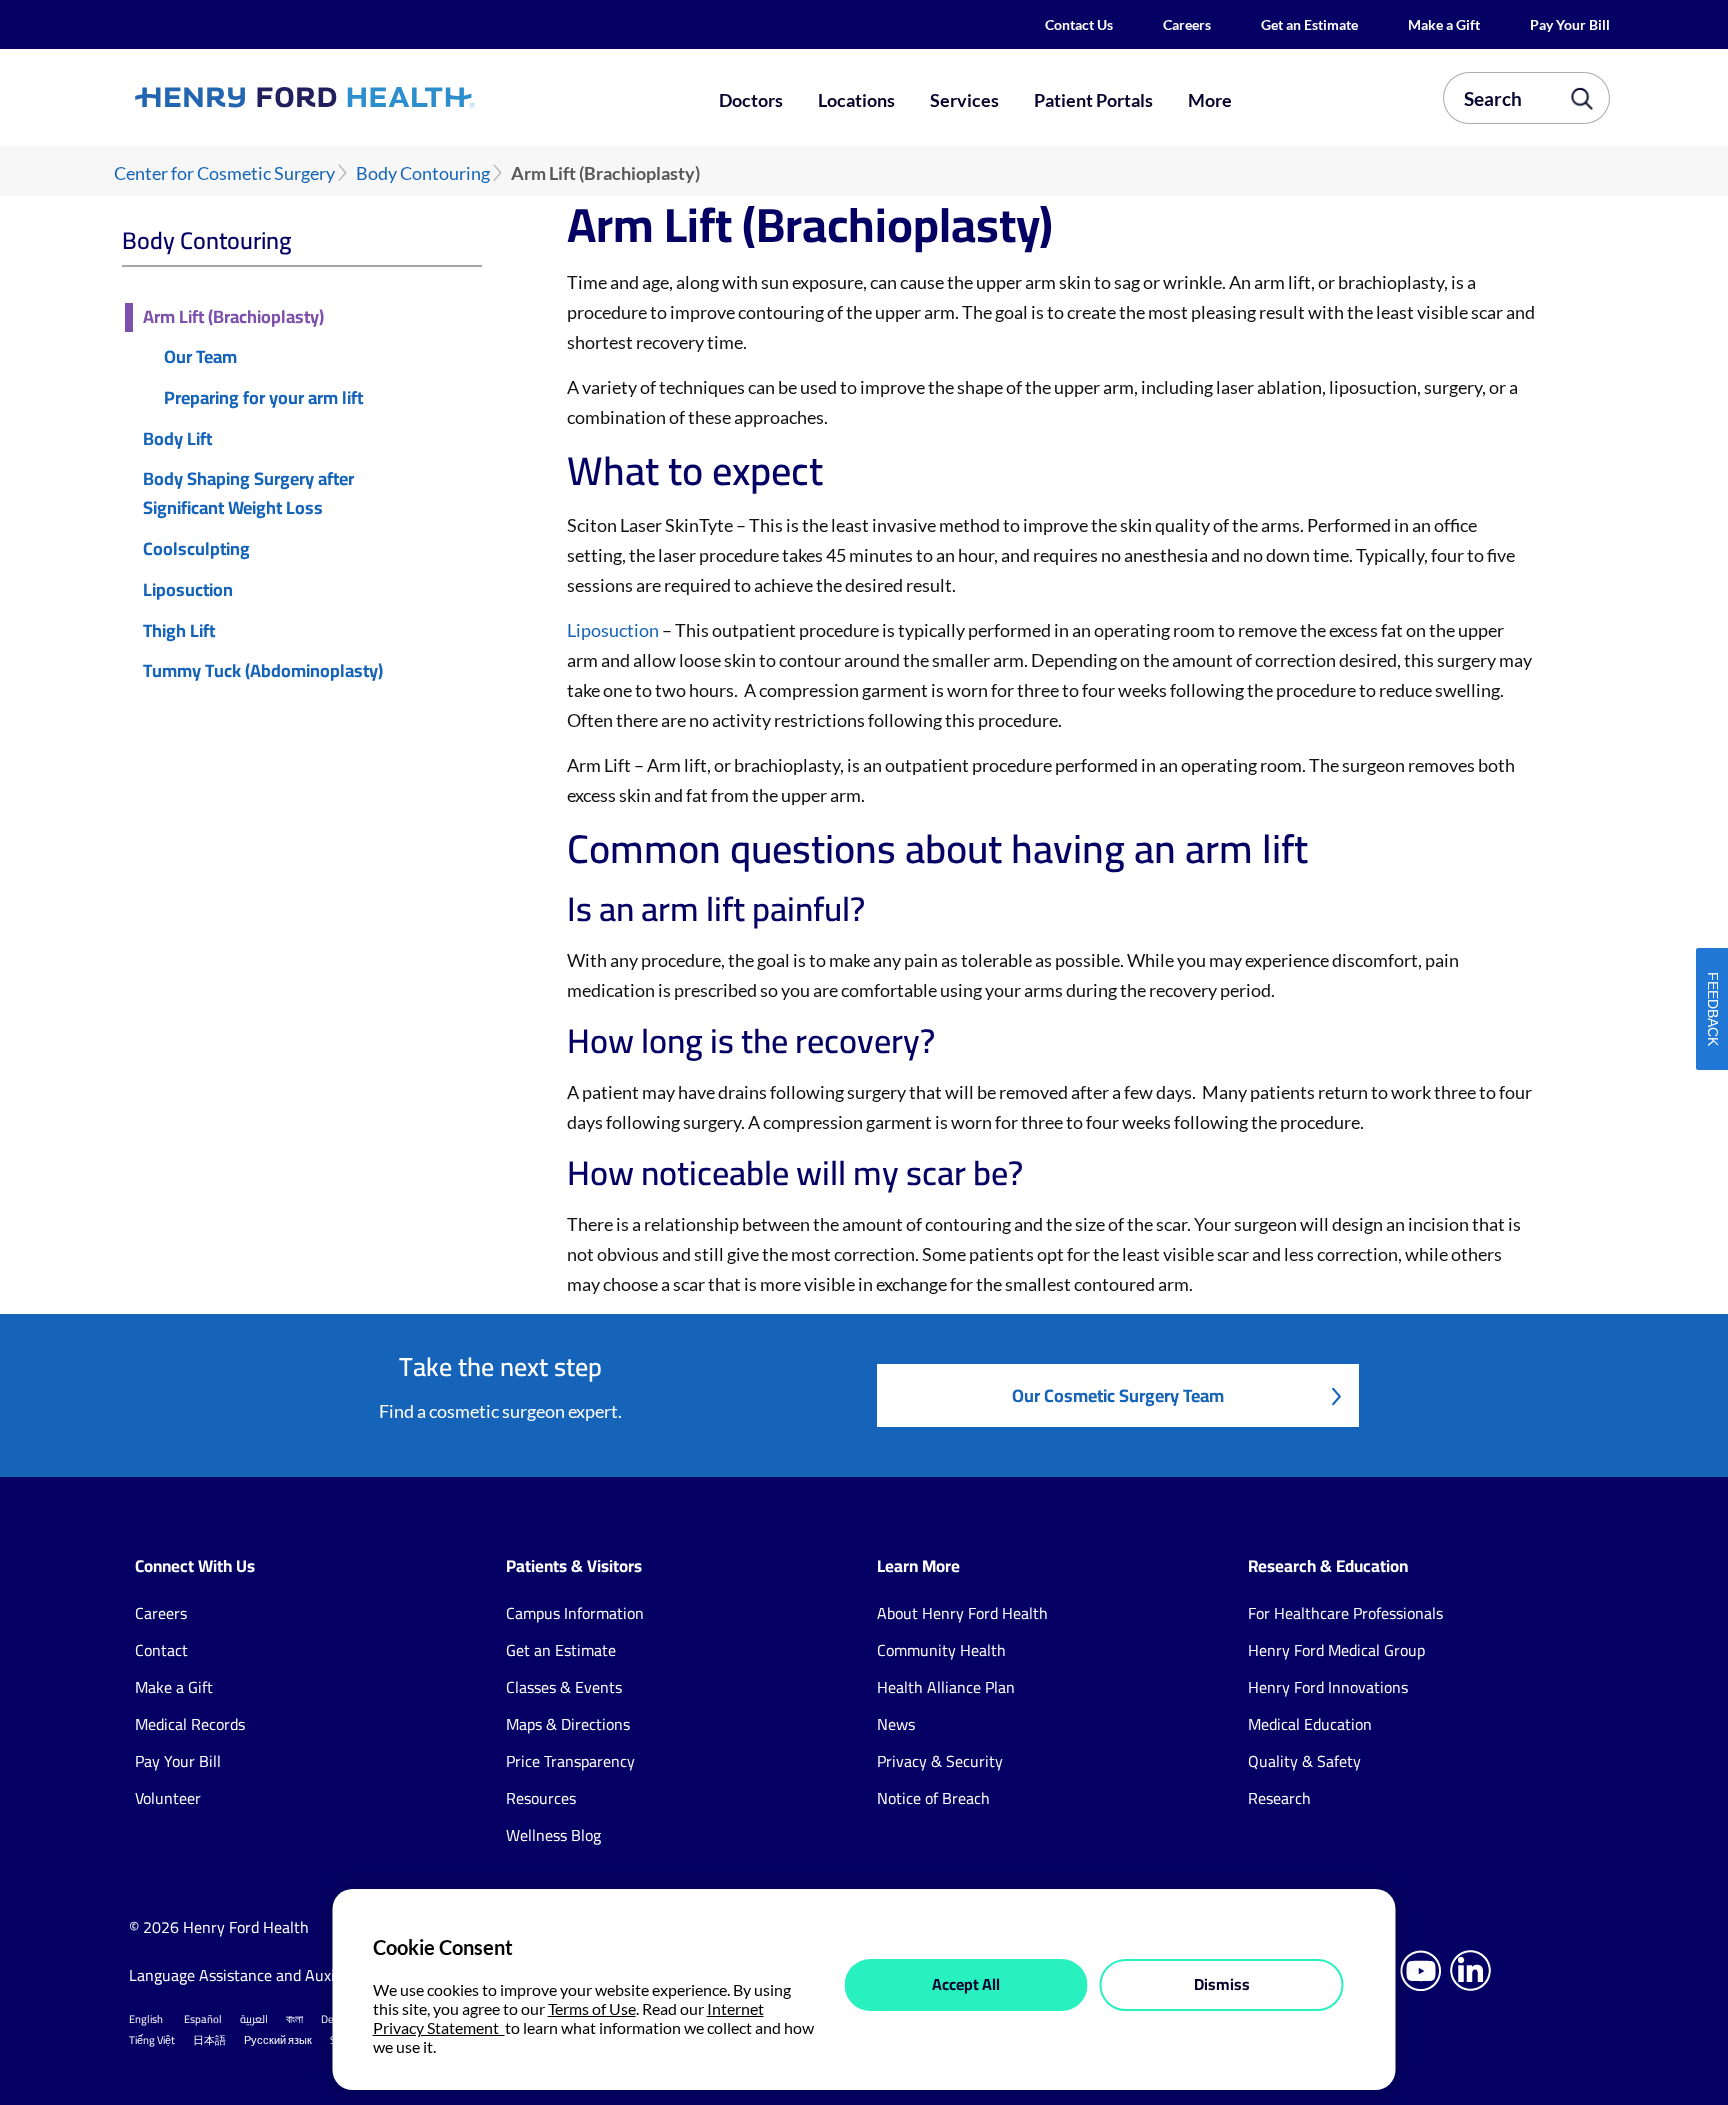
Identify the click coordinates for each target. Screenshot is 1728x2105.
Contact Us (1079, 24)
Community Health (941, 1650)
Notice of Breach (933, 1798)
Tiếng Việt (152, 2040)
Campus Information (575, 1613)
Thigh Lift (179, 631)
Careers (1187, 24)
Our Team (200, 357)
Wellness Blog (553, 1835)
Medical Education (1310, 1724)
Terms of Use (592, 2008)
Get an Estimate (1309, 24)
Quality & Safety (1304, 1761)
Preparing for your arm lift (263, 398)
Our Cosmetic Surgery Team (1118, 1395)
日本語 (209, 2040)
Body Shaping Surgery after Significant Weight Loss (248, 494)
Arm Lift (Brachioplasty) (233, 317)
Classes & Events (564, 1687)
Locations (856, 100)
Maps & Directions (568, 1724)
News (896, 1724)
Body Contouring (423, 173)
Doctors (751, 100)
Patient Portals (1093, 100)
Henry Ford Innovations (1328, 1687)
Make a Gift (1444, 24)
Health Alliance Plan (946, 1687)
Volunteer (168, 1798)
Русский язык (278, 2040)
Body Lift (177, 439)
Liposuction (188, 590)
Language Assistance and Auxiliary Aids (263, 1975)
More (1210, 100)
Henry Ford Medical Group (1336, 1650)
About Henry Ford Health (962, 1613)
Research (1279, 1798)
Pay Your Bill (1570, 24)
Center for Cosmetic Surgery (224, 173)
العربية (254, 2019)
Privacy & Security (940, 1761)
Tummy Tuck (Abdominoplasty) (263, 671)
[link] (378, 97)
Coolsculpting (196, 549)
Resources (541, 1798)
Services (964, 100)
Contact (161, 1650)
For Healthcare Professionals (1345, 1613)
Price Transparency (570, 1761)
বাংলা (294, 2019)
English (146, 2019)
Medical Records (190, 1724)
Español (203, 2019)
